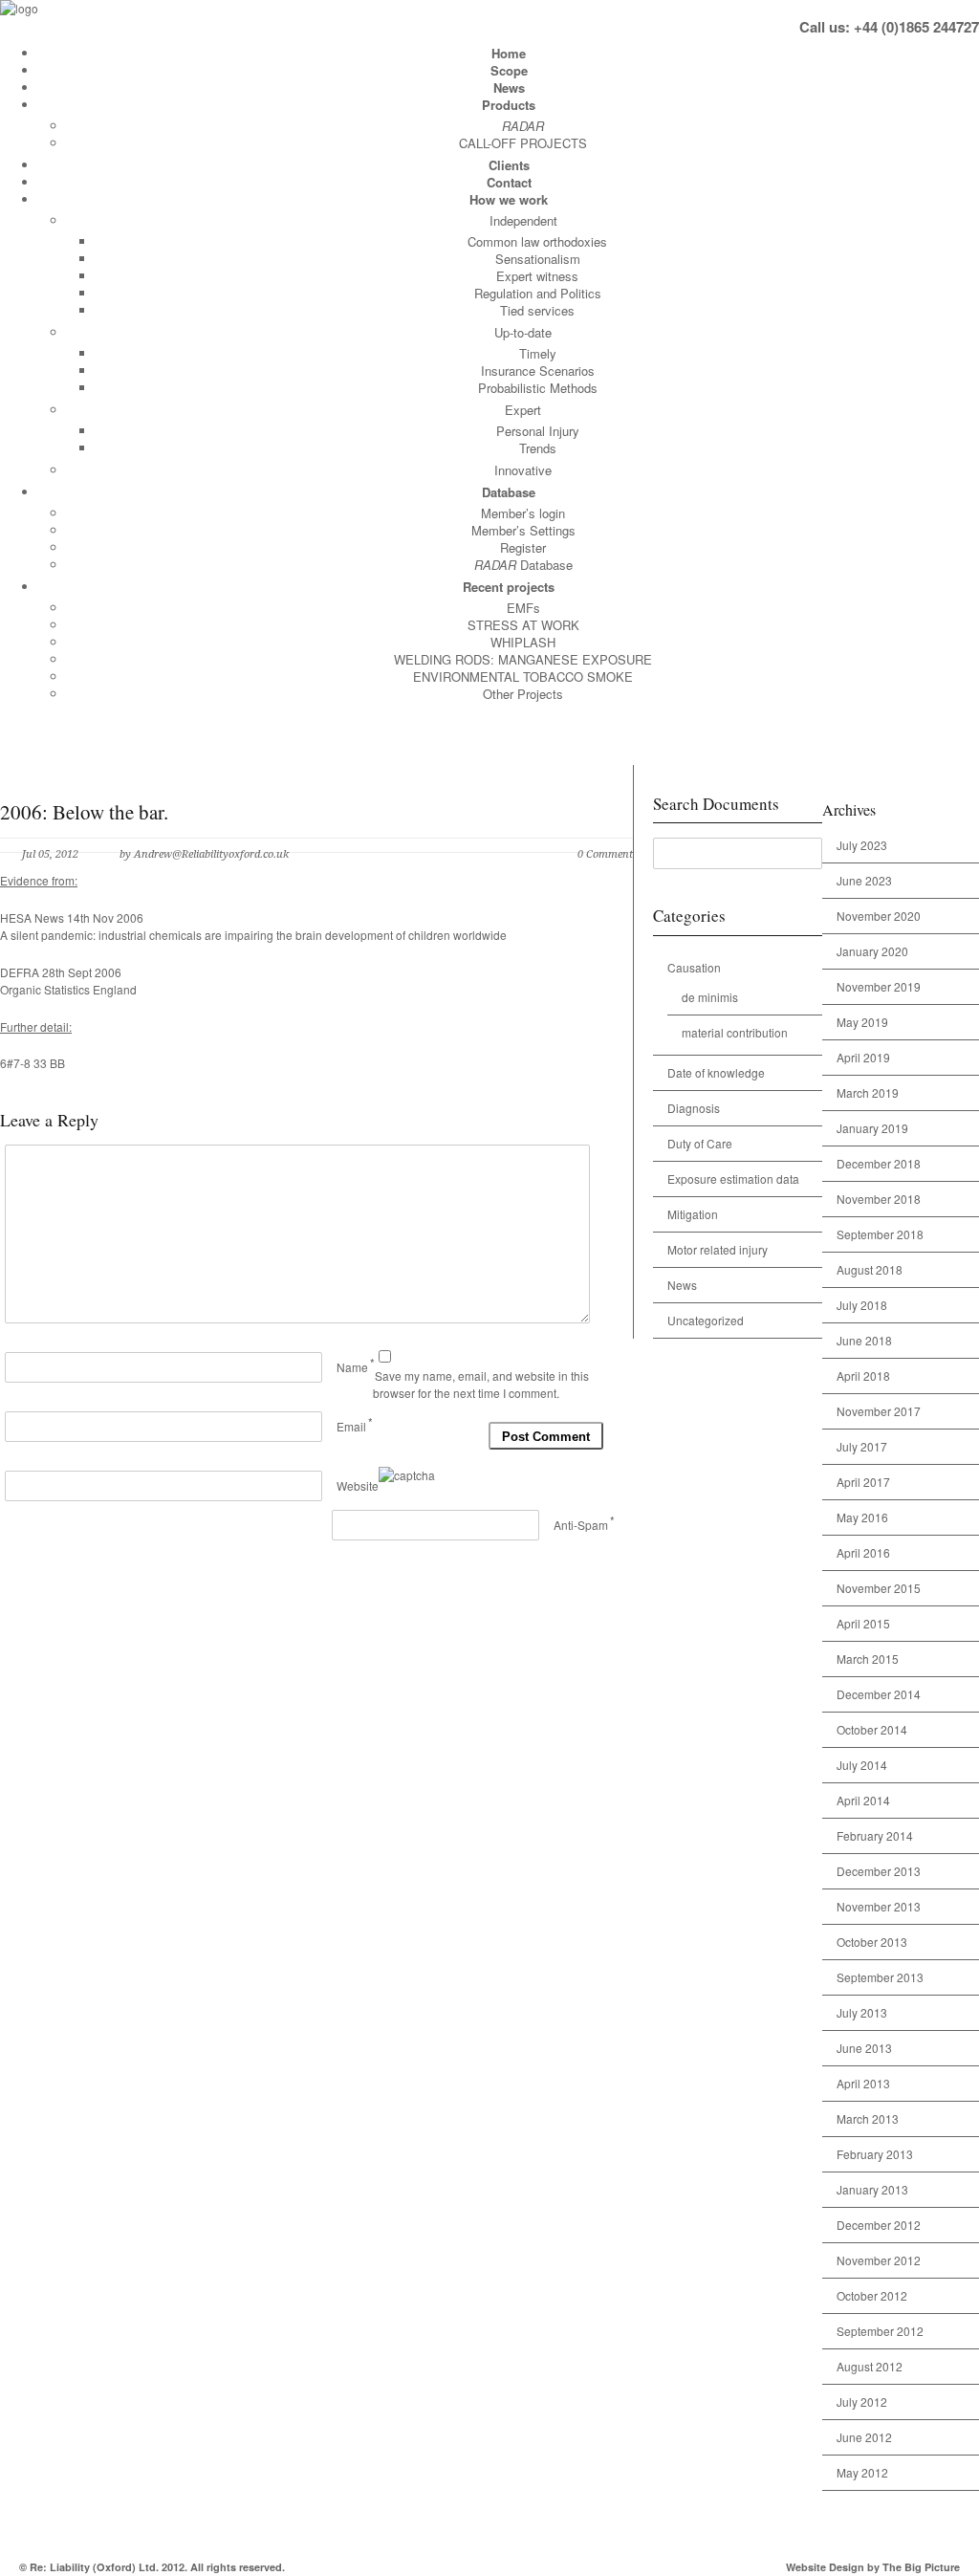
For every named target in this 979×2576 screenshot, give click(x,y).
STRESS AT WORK (523, 625)
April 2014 (863, 1800)
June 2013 (864, 2048)
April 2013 (863, 2083)
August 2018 (870, 1269)
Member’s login (523, 513)
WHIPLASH (523, 642)
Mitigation (693, 1214)
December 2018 (879, 1163)
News (509, 87)
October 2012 (872, 2295)
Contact (509, 182)
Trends (538, 448)
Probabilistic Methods (538, 388)
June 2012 (864, 2437)
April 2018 (863, 1375)
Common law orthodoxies (537, 241)
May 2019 (862, 1022)
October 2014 (872, 1729)
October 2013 (872, 1942)
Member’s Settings (523, 530)
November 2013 (879, 1906)
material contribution (735, 1032)
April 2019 (863, 1057)
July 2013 (862, 2012)
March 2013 (868, 2118)
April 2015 (863, 1623)
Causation (694, 967)
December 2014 (879, 1694)
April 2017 (863, 1482)
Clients (509, 165)
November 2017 (879, 1411)
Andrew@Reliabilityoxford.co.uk (211, 854)
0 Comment (605, 854)
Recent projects (509, 587)
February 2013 (875, 2154)
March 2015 (868, 1659)
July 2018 (862, 1305)
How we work (509, 199)
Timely (538, 353)
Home (509, 53)
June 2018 (864, 1340)
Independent (523, 220)
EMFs (523, 608)
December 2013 (879, 1871)
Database (509, 492)
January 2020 (872, 951)
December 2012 (879, 2225)
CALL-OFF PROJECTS (523, 143)
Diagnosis (694, 1108)
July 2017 (862, 1446)
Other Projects (523, 694)
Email (351, 1426)
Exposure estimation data (733, 1179)
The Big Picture (921, 2567)
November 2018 (879, 1199)
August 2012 (870, 2366)
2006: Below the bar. (84, 812)
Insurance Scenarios (538, 371)
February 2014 (875, 1835)
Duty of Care (700, 1143)
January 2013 (872, 2189)
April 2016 (863, 1552)
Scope (509, 70)
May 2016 (862, 1517)
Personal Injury (538, 431)
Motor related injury (718, 1249)
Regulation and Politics (538, 293)
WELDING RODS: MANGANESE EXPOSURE (523, 659)
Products (509, 105)
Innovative (523, 470)
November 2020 (879, 916)
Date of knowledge (716, 1072)
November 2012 (879, 2260)
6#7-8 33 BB (33, 1063)
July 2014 (862, 1765)
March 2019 (868, 1092)
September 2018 (880, 1234)
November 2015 (879, 1588)
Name (352, 1367)
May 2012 (862, 2472)
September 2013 (880, 1977)
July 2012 (862, 2401)
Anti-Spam (581, 1525)
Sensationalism (538, 259)
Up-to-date (523, 332)
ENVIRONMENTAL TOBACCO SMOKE (523, 677)
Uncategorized (706, 1320)
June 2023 (864, 880)
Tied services (537, 310)
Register (523, 547)
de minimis (710, 997)
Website (358, 1485)
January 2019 (872, 1128)
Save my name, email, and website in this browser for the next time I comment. (481, 1385)
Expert (523, 410)
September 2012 (880, 2331)
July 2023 (862, 845)
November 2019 (879, 986)
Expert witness (537, 276)
